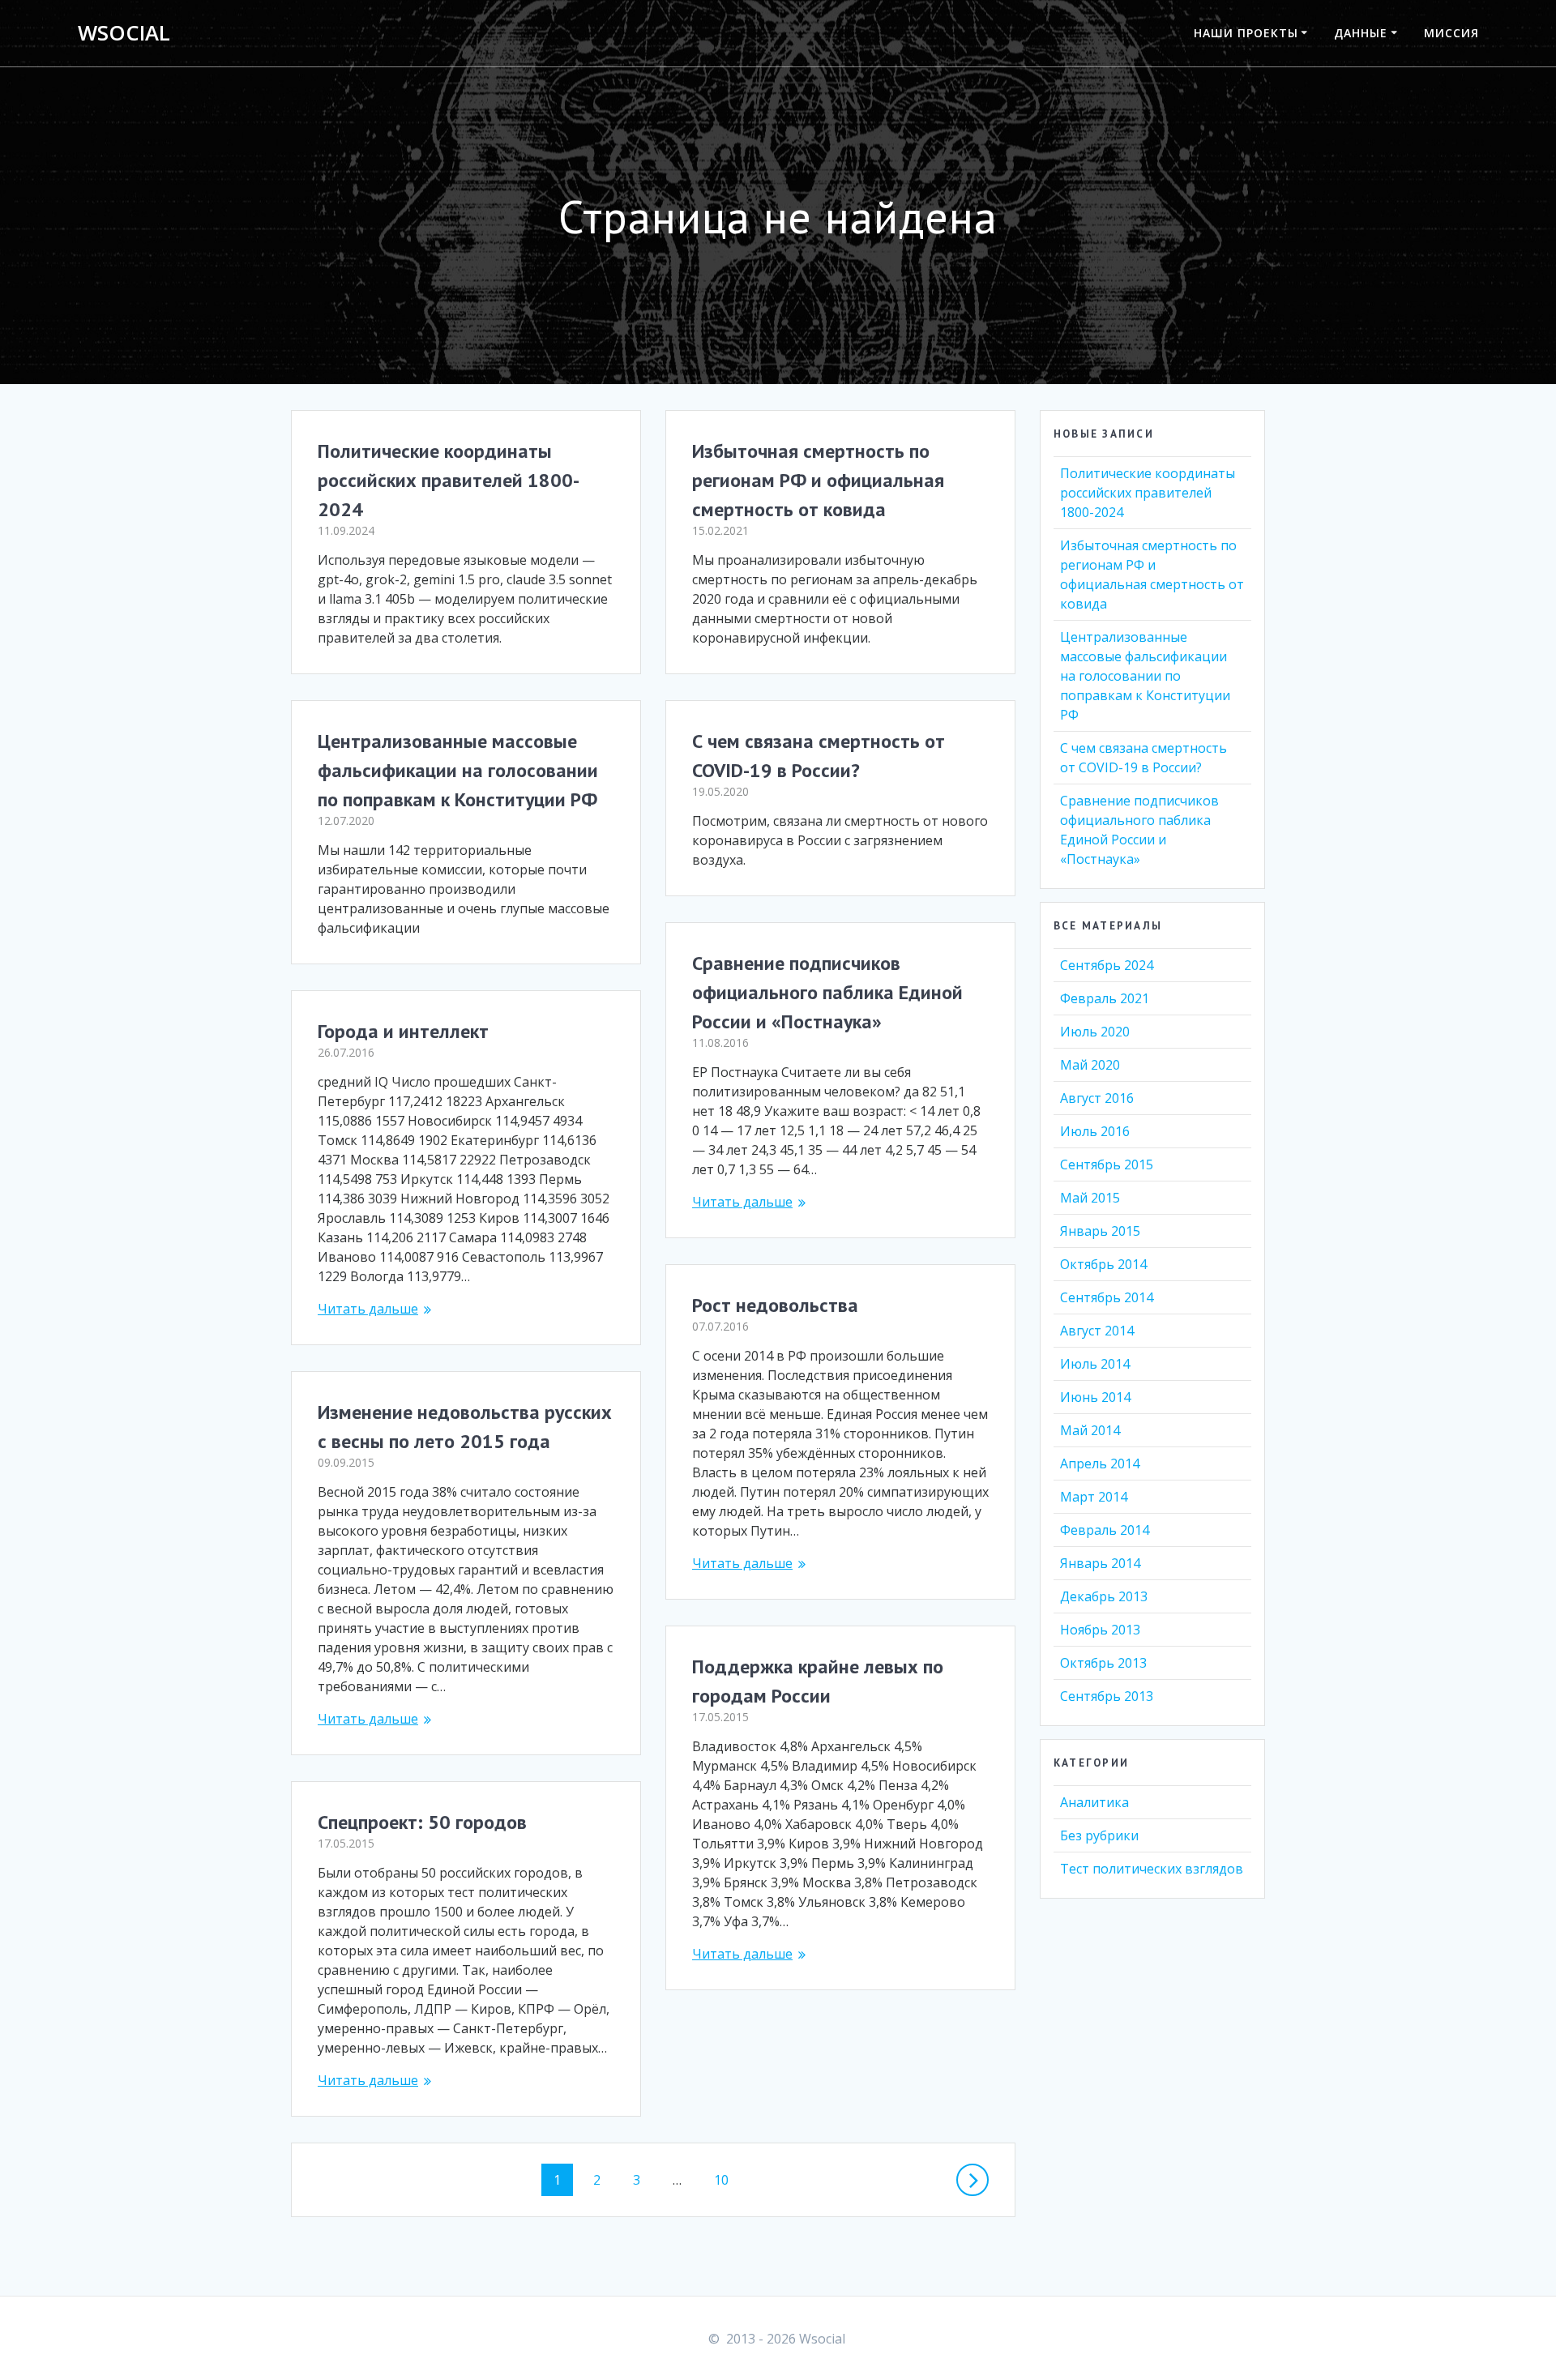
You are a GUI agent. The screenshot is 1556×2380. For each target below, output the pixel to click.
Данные (1361, 33)
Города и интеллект (403, 1031)
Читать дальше (742, 1202)
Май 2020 (1090, 1065)
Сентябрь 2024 (1107, 965)
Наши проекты (1246, 33)
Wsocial (124, 33)
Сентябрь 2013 (1107, 1696)
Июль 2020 (1095, 1032)
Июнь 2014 (1095, 1397)
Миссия (1451, 33)
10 (727, 2179)
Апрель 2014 (1100, 1463)
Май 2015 (1090, 1198)
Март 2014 (1094, 1497)
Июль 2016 (1095, 1131)
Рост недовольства (775, 1305)
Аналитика (1094, 1802)
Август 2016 (1097, 1098)
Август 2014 (1097, 1331)
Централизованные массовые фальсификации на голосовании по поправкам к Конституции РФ (458, 770)
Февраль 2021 (1105, 998)
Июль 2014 (1095, 1364)
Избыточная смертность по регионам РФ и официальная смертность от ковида (818, 480)
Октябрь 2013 (1103, 1663)
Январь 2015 (1100, 1231)
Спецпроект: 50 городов (422, 1822)
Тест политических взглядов (1152, 1869)
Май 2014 (1090, 1430)
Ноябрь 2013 (1100, 1630)
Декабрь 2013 (1104, 1596)
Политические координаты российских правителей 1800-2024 (449, 480)
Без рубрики (1099, 1835)
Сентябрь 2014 (1107, 1297)
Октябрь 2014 (1103, 1264)
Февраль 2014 (1105, 1530)
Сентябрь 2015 (1107, 1164)
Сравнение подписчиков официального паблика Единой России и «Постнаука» (827, 992)
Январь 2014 (1100, 1563)
